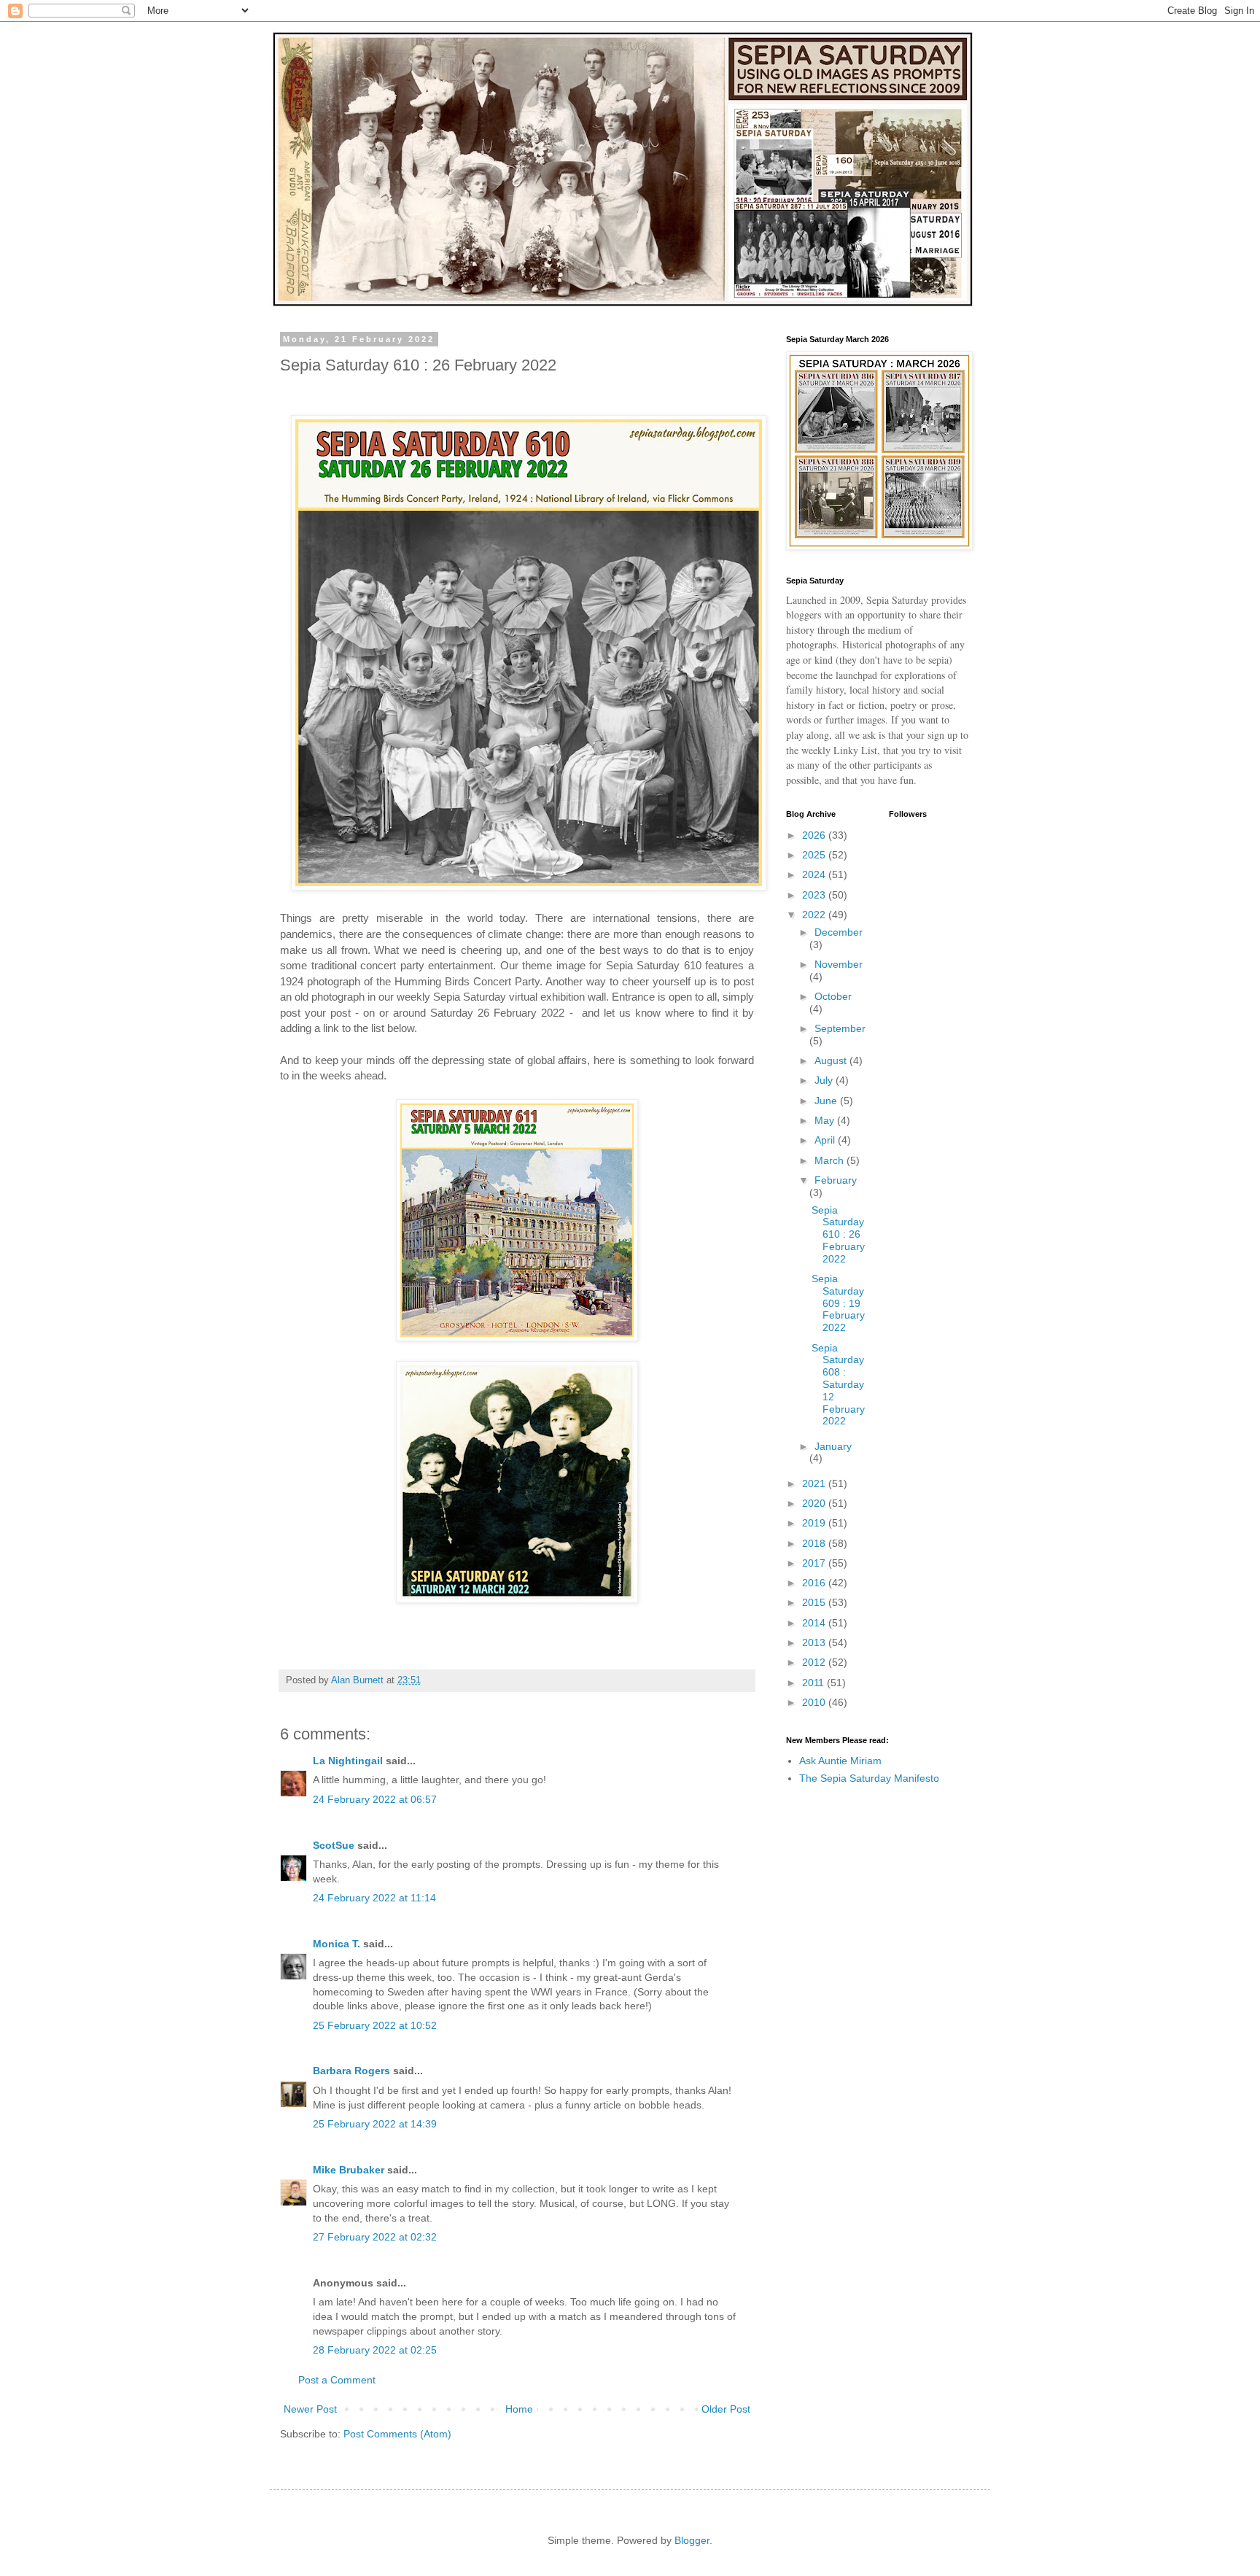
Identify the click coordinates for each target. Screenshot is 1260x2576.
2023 (815, 895)
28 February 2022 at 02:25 (375, 2350)
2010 (815, 1702)
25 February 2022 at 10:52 (375, 2025)
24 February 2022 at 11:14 (374, 1898)
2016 (815, 1583)
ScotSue (334, 1845)
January (833, 1446)
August (832, 1060)
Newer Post (310, 2409)
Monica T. (337, 1944)
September (840, 1028)
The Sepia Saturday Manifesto (869, 1778)
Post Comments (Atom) (397, 2434)
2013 (815, 1642)
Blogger (692, 2540)
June (827, 1101)
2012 (815, 1662)
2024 (815, 874)
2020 (815, 1503)
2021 (815, 1483)
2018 (815, 1543)
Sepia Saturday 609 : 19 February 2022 (838, 1303)
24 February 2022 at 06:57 (375, 1799)
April (826, 1140)
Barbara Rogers (351, 2071)
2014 (815, 1623)
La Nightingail (348, 1761)
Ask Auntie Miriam (840, 1761)
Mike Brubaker (349, 2170)
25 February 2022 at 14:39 (375, 2124)
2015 (815, 1602)
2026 (815, 835)
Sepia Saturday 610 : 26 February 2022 (838, 1234)
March (831, 1160)
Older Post (726, 2409)
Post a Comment (337, 2380)
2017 (815, 1563)
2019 (815, 1523)
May (826, 1120)
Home (519, 2409)
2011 (814, 1683)
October (833, 996)
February (836, 1180)
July (825, 1080)
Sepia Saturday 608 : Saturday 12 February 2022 (838, 1385)
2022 (815, 915)
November (839, 964)
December (839, 932)
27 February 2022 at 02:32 (375, 2237)
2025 (815, 855)
